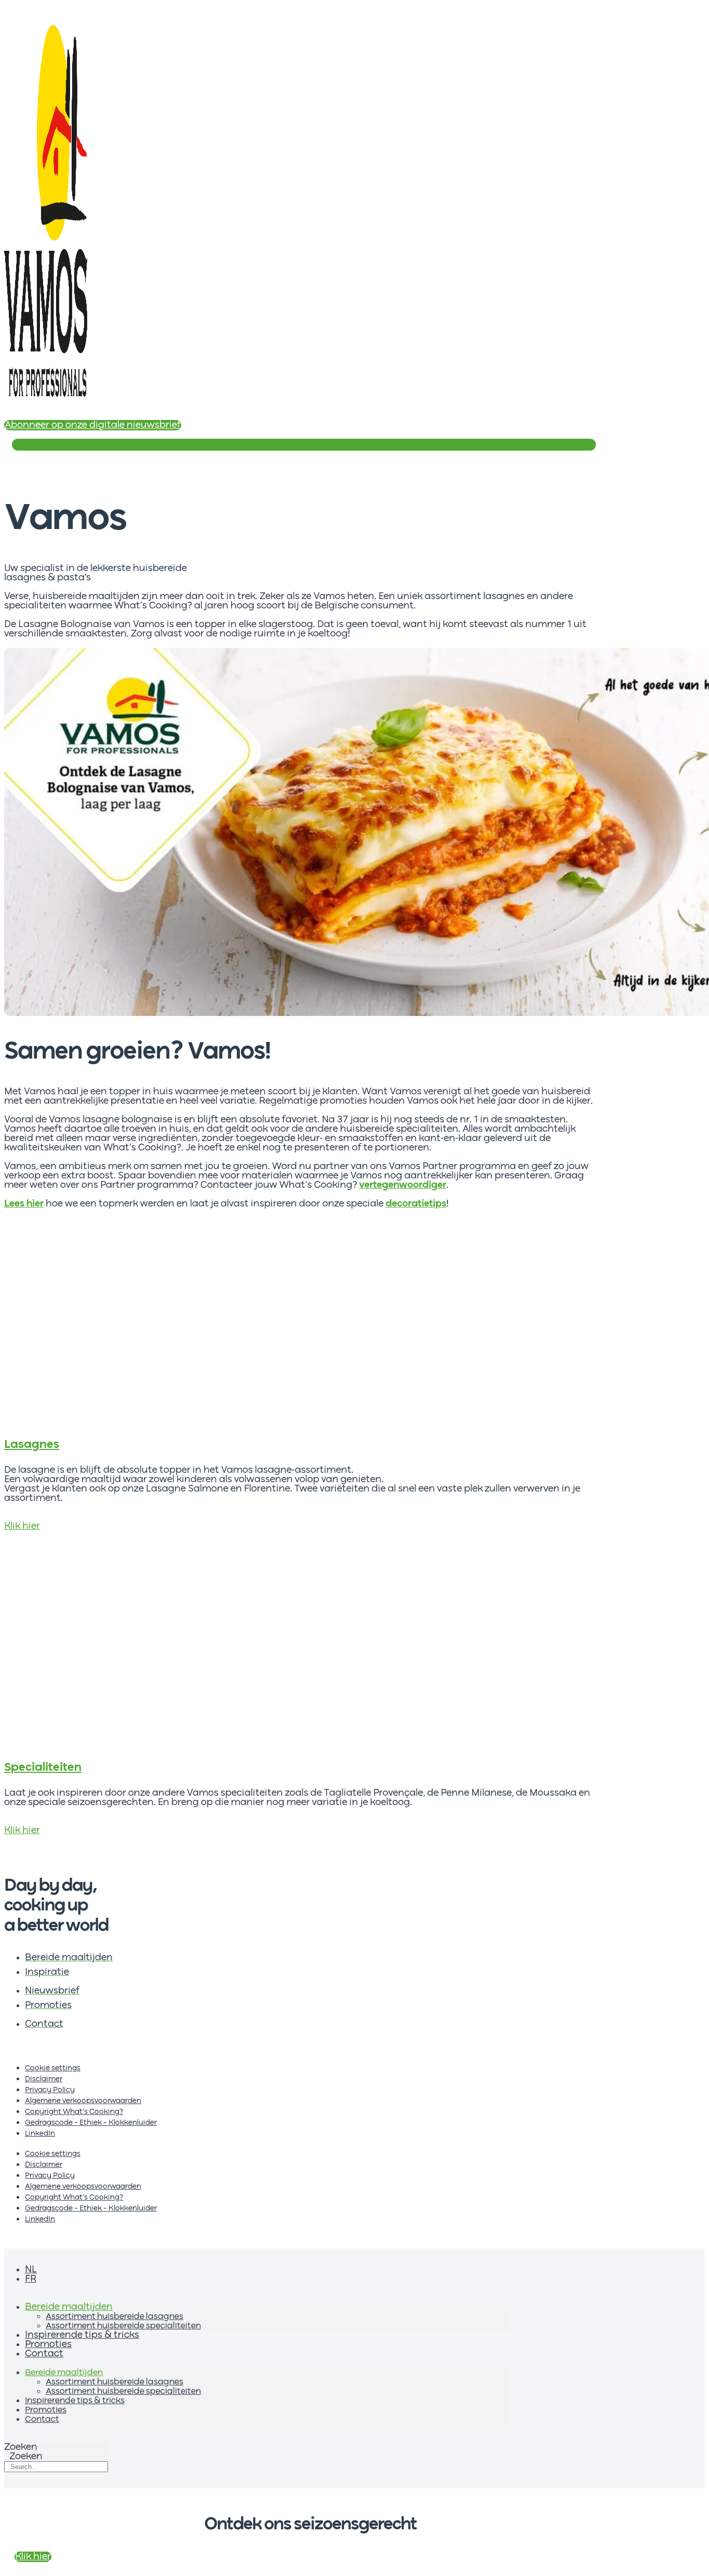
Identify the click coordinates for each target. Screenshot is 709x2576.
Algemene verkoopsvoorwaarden (83, 2101)
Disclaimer (44, 2079)
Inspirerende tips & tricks (82, 2335)
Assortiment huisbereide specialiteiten (123, 2326)
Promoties (48, 2344)
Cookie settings (53, 2068)
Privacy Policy (50, 2090)
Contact (44, 2354)
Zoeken (21, 2447)
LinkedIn (40, 2134)
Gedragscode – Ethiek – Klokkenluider (91, 2123)
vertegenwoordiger (403, 1185)
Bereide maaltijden (69, 2307)
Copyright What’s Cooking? (74, 2112)
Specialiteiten (43, 1768)
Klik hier (22, 1526)
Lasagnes (32, 1445)
